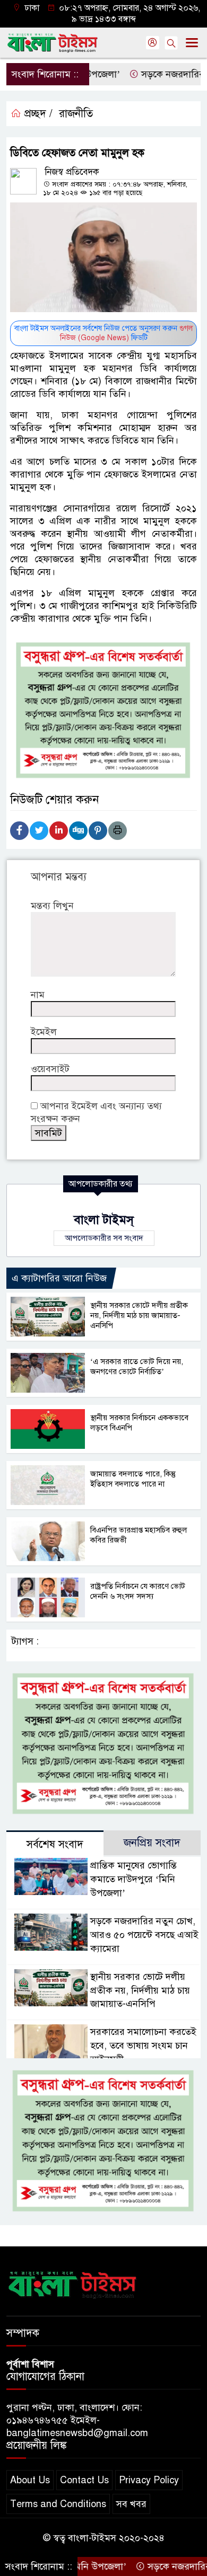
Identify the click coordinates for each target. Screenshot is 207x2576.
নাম (38, 995)
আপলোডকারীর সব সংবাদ (104, 1238)
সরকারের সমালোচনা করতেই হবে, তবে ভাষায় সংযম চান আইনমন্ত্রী (143, 2046)
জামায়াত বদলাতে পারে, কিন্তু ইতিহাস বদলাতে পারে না (133, 1479)
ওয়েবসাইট (50, 1069)
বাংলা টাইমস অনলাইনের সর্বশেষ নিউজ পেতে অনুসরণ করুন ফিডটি (103, 333)
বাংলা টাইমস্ (104, 1220)
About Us (30, 2480)
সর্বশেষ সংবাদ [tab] (55, 1844)
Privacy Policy (149, 2480)
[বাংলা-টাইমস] (73, 2283)
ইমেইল (44, 1032)
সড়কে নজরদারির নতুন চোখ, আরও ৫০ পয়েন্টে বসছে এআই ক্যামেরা (144, 1935)
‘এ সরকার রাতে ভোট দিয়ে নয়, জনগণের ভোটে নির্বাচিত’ (137, 1366)
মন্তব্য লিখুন (52, 906)
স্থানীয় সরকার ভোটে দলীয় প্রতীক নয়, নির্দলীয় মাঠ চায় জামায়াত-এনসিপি (139, 1315)
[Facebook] (19, 831)
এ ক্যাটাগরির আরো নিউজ (59, 1278)
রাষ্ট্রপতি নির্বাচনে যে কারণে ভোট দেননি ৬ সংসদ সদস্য (138, 1591)
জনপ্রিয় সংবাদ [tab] (152, 1843)
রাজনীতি (76, 114)
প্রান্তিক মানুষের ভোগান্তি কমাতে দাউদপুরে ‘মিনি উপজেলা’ (133, 1879)
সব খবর (131, 2504)
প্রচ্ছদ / (37, 114)
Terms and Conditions (58, 2504)
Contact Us (84, 2480)
